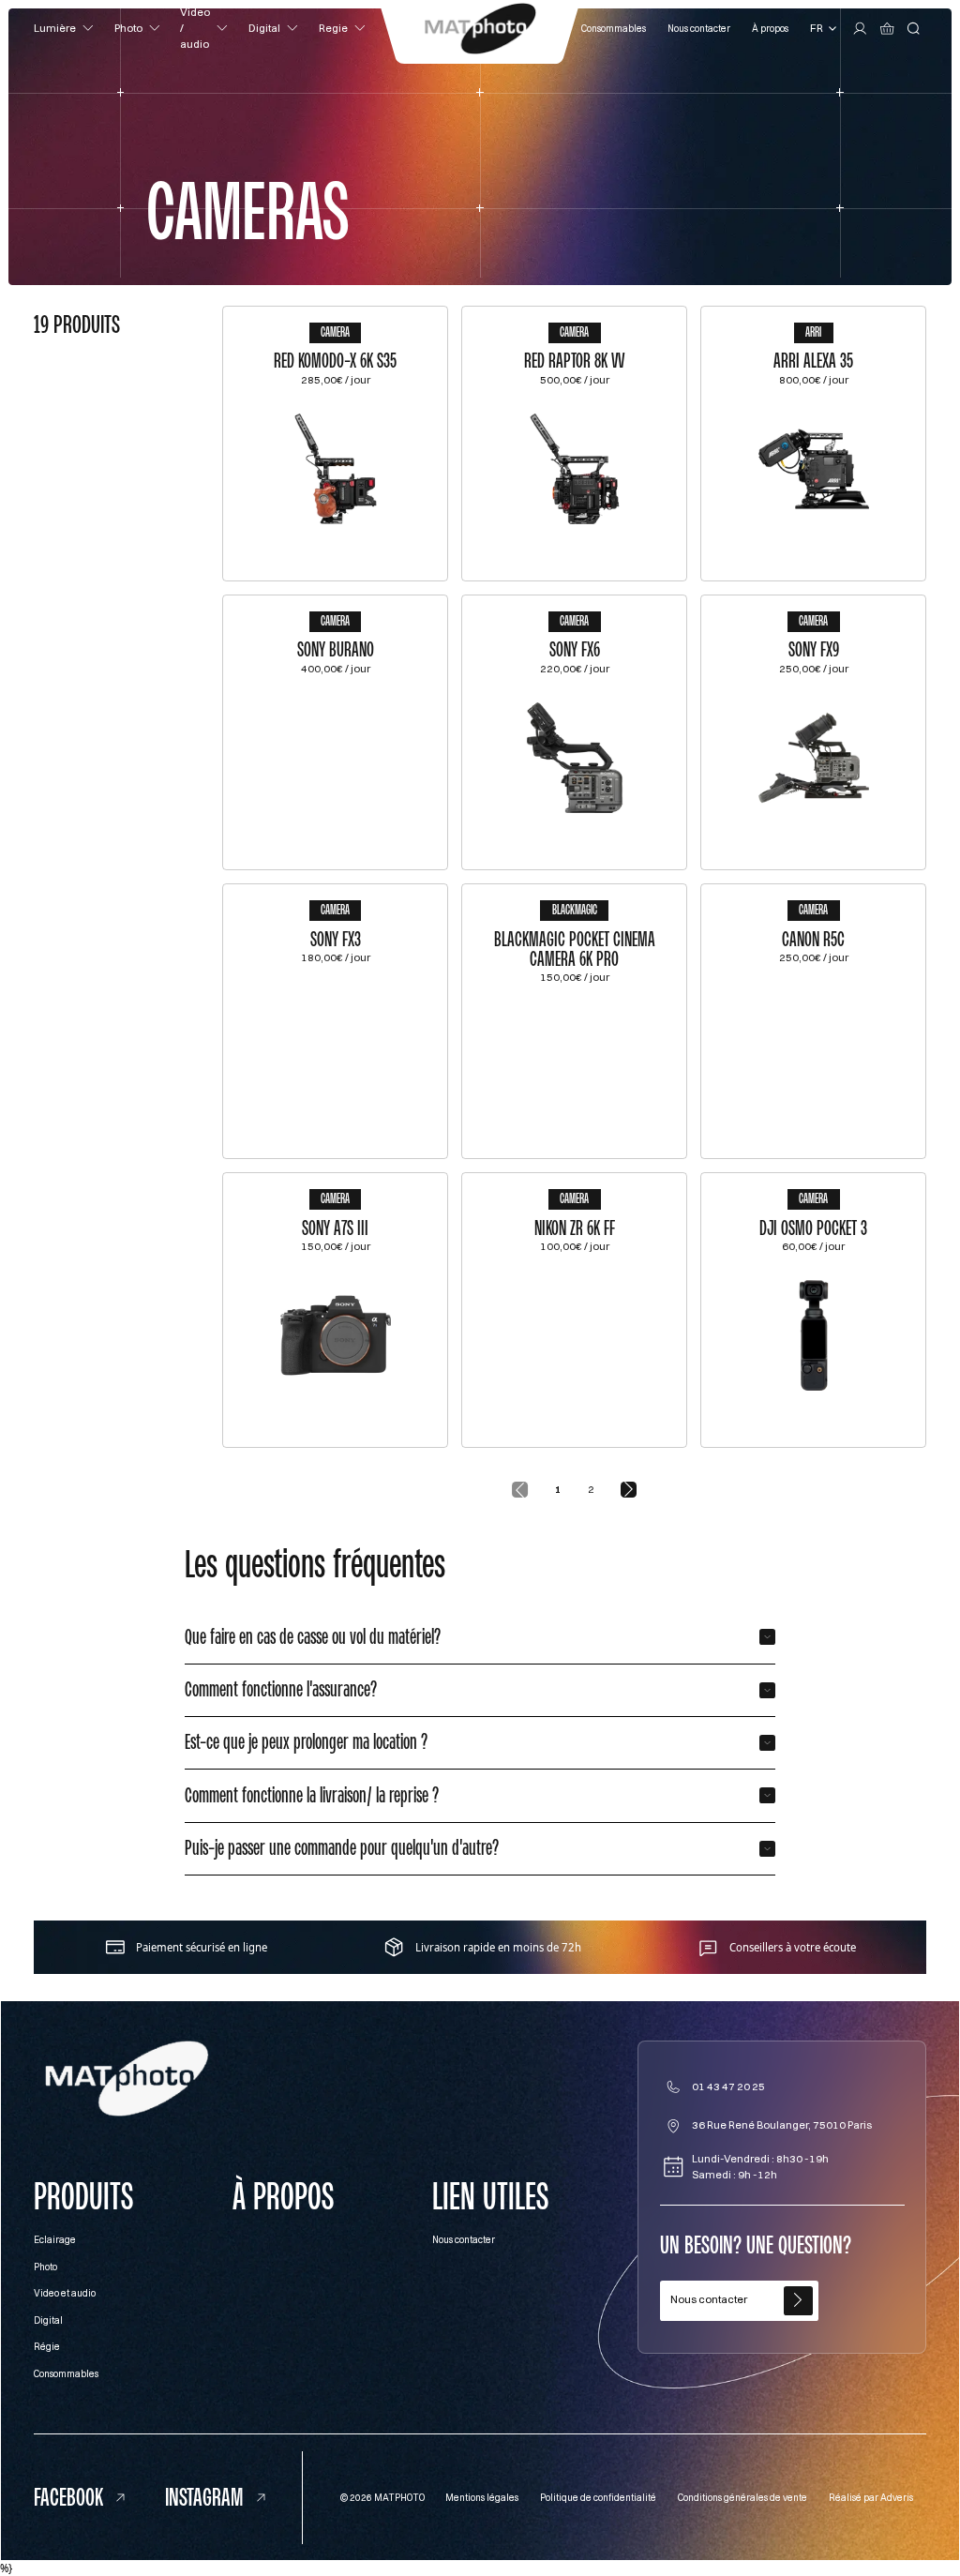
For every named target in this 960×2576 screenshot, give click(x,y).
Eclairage (55, 2239)
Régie (47, 2346)
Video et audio (65, 2293)
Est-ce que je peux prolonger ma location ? (306, 1742)
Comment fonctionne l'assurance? (281, 1689)
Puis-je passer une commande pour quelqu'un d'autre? (342, 1848)
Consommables (614, 28)
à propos (283, 2196)
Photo (45, 2267)
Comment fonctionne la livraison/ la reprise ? (312, 1795)
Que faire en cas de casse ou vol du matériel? (313, 1637)
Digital (48, 2320)
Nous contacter (699, 28)
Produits (83, 2196)
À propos (770, 28)
